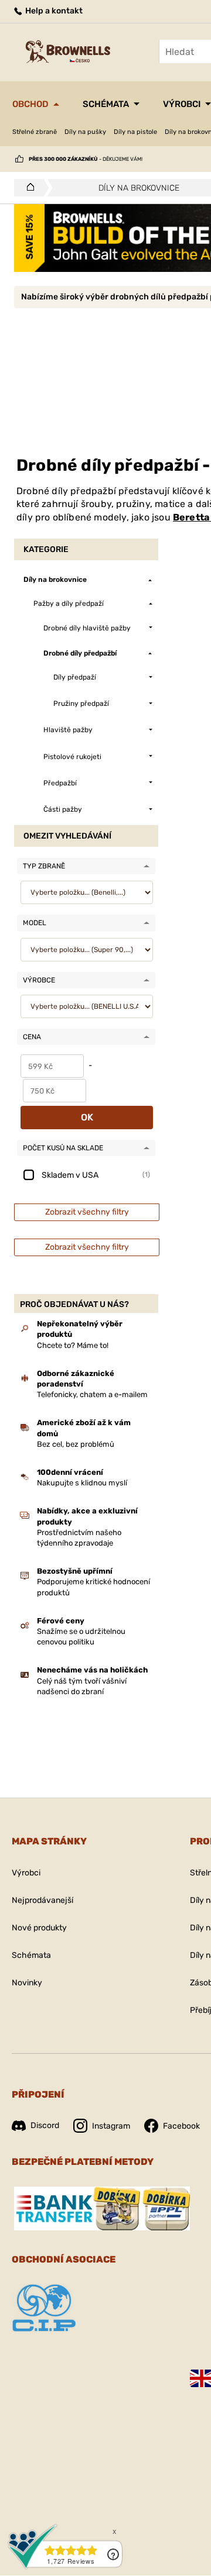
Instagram (111, 2126)
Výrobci (182, 104)
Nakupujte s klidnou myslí (82, 1483)
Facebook (181, 2126)
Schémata (106, 104)
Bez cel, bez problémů (76, 1444)
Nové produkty (39, 1928)
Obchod (30, 104)
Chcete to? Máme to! (73, 1345)
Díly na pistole (135, 132)
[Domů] (27, 188)
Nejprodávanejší (42, 1900)
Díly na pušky (85, 132)
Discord (45, 2125)
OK (87, 1117)
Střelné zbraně (35, 132)
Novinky (27, 1983)
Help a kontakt (53, 11)
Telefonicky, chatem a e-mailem (92, 1394)
